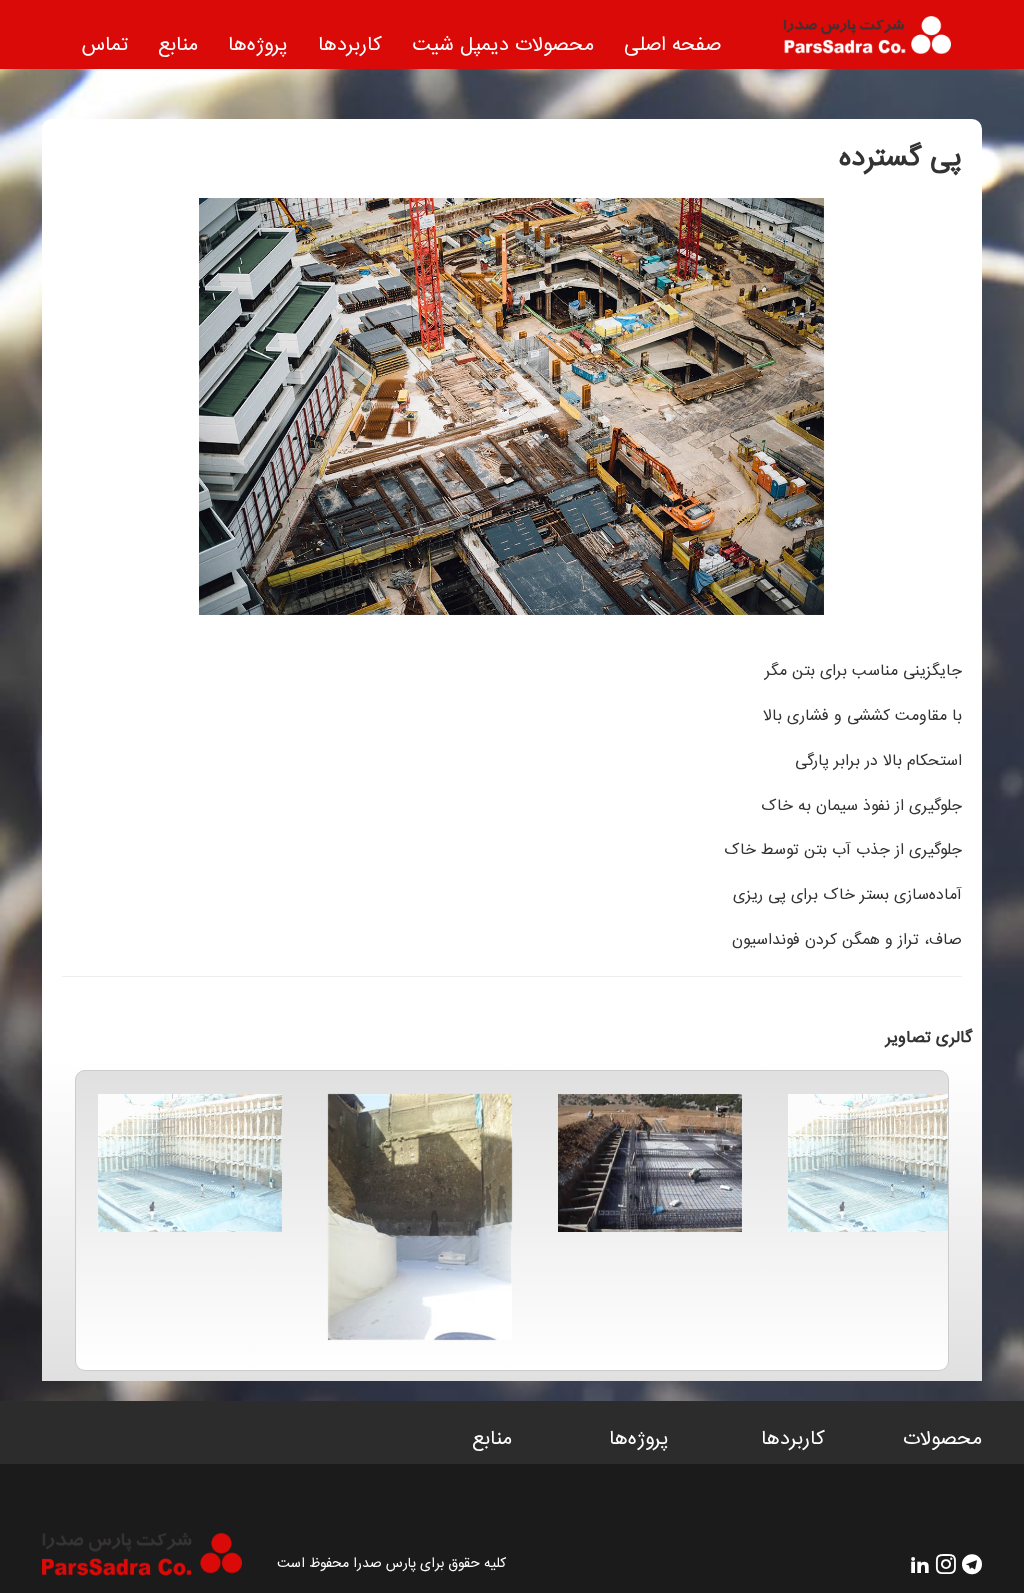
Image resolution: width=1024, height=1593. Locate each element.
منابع (178, 45)
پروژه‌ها (258, 45)
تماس (105, 45)
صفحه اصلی (672, 45)
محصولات (942, 1440)
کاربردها (350, 45)
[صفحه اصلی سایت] (851, 44)
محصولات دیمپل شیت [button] (503, 45)
